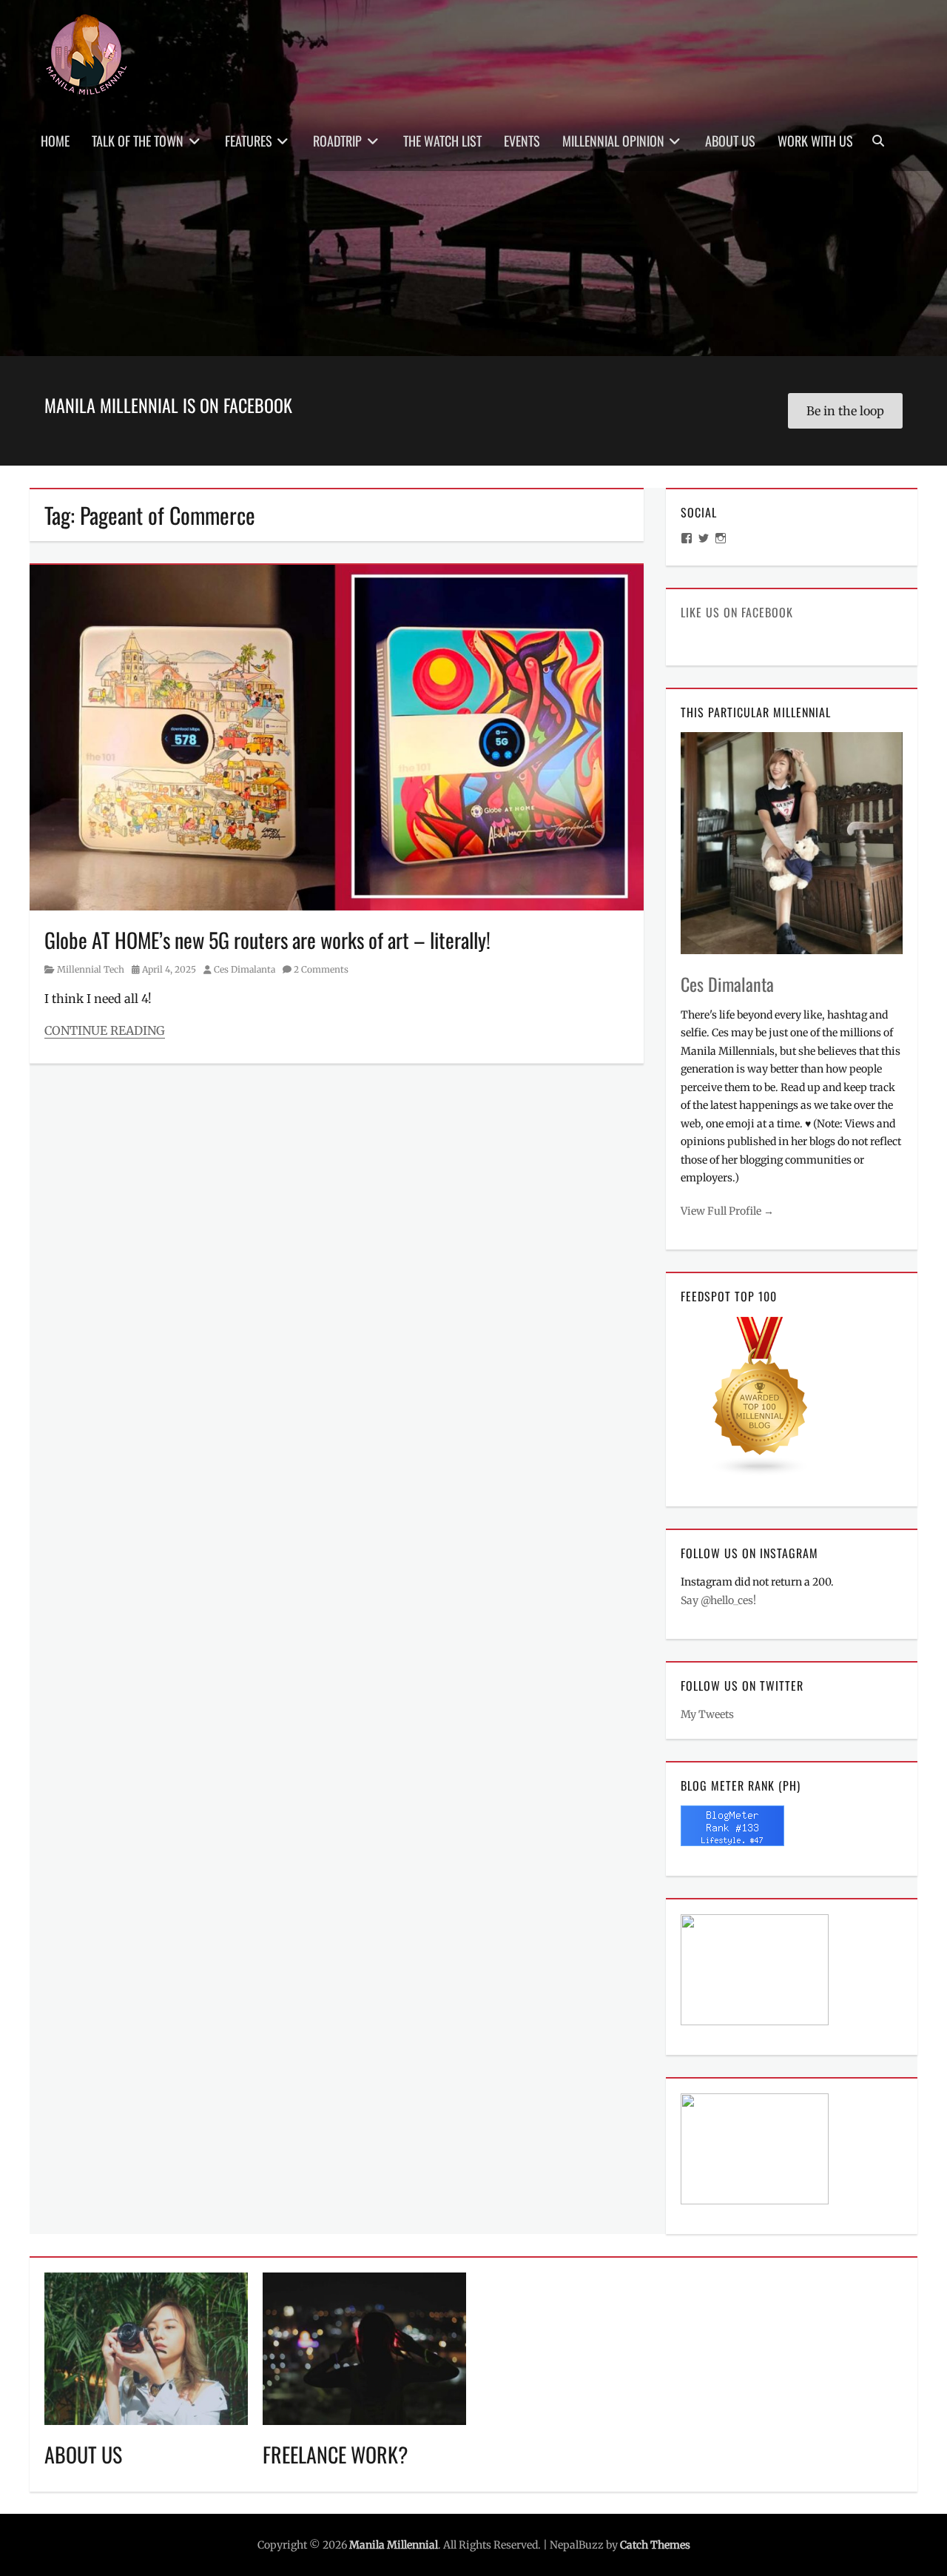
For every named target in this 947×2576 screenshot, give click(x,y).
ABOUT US (83, 2454)
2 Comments (321, 969)
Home (55, 141)
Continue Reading (105, 1030)
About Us (730, 141)
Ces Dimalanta (245, 969)
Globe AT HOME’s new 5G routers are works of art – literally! (267, 940)
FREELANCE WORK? (336, 2454)
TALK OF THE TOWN (138, 141)
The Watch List (442, 141)
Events (522, 141)
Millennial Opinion (613, 141)
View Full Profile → (727, 1211)
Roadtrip (337, 141)
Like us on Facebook (737, 612)
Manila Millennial (394, 2545)
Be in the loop (845, 411)
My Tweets (707, 1714)
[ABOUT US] (146, 2348)
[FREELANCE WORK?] (364, 2348)
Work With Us (815, 141)
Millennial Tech (91, 969)
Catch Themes (655, 2545)
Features (249, 141)
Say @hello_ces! (718, 1600)
